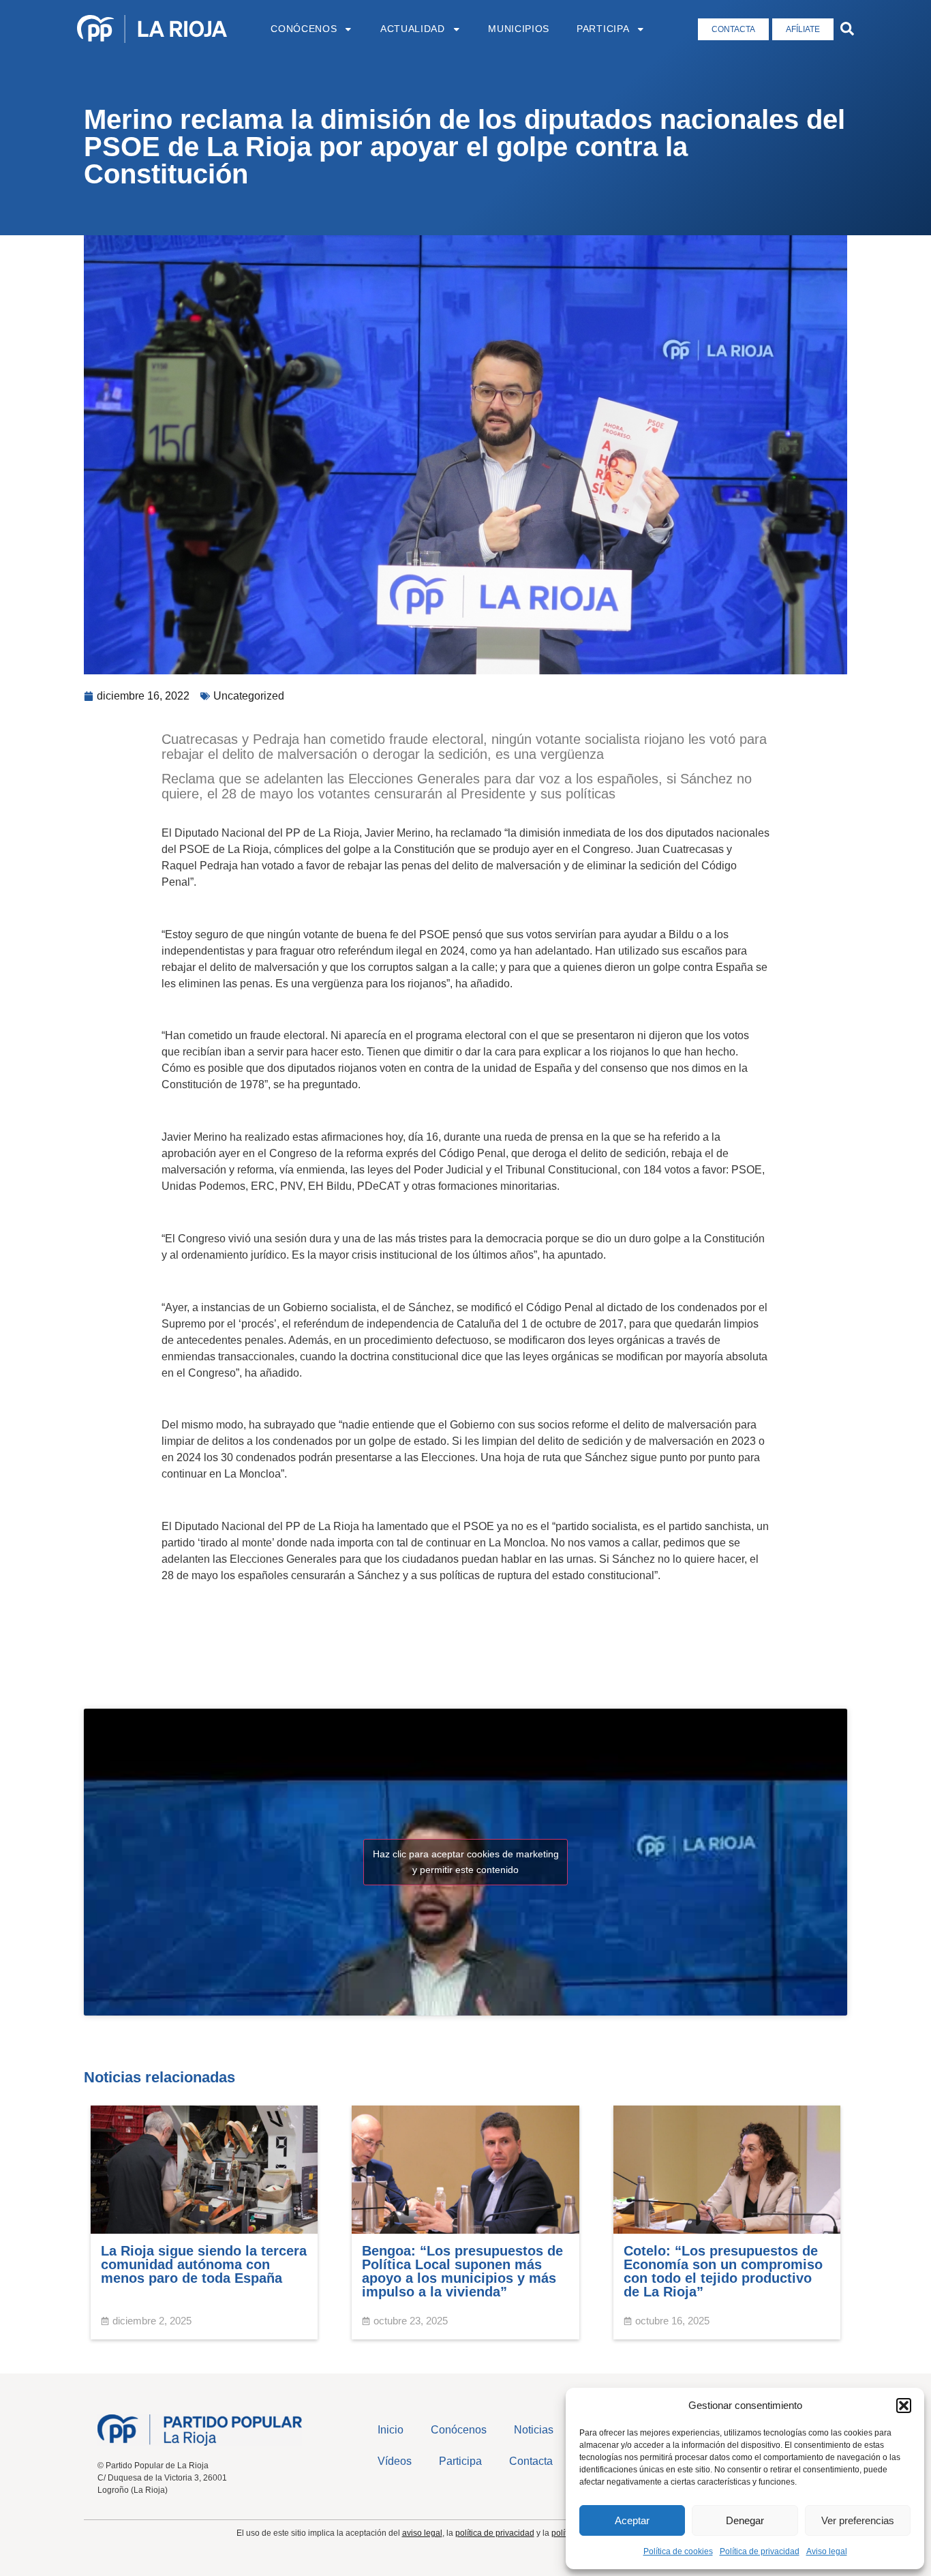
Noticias (534, 2430)
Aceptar (632, 2520)
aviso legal (422, 2533)
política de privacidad (495, 2533)
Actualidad (413, 29)
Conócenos (304, 29)
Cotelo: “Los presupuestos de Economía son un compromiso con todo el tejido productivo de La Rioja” (723, 2271)
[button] (904, 2406)
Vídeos (395, 2461)
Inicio (391, 2430)
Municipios (519, 29)
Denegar (745, 2520)
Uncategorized (249, 696)
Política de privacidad (760, 2551)
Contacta (531, 2461)
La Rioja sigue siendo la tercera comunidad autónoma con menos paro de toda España (204, 2264)
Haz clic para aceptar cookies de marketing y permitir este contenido (466, 1862)
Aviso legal (827, 2551)
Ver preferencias (858, 2520)
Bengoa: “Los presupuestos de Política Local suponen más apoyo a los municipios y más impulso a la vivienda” (462, 2271)
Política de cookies (678, 2551)
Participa (603, 29)
